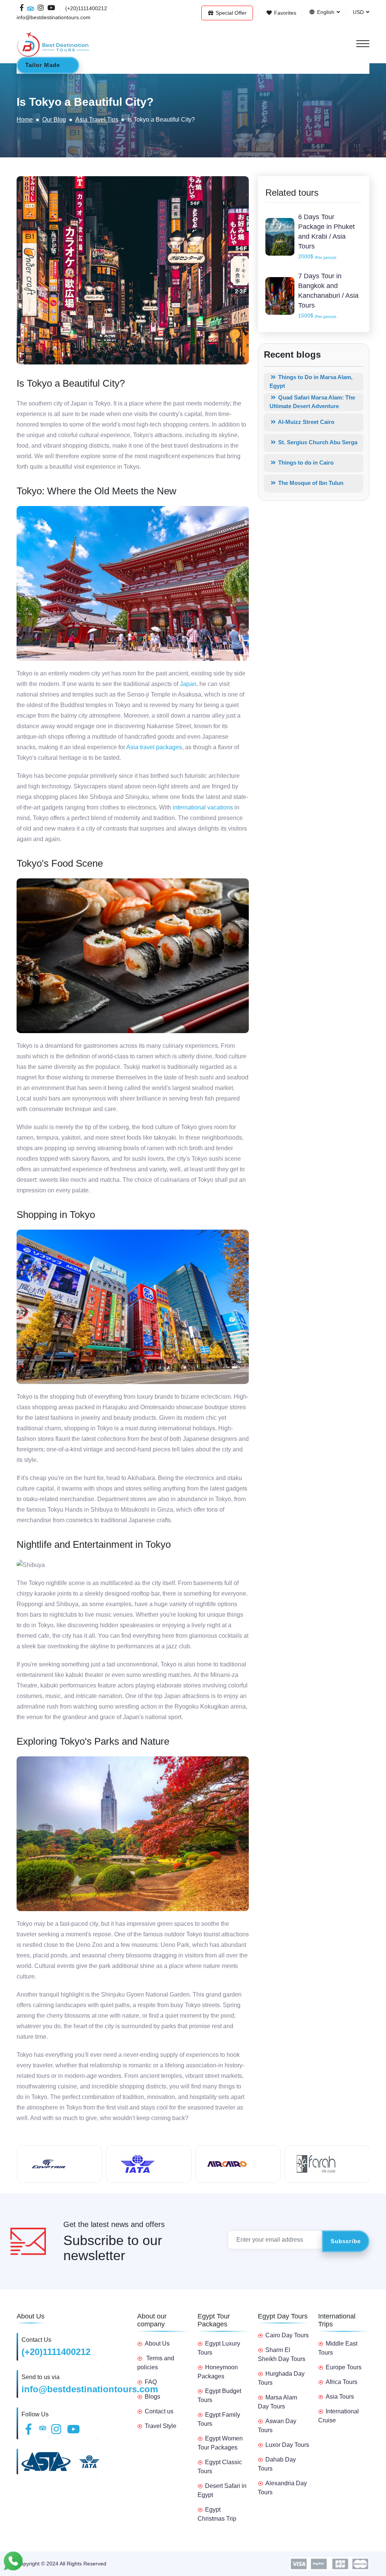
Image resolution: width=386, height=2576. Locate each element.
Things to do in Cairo (305, 463)
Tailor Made (43, 65)
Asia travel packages (154, 747)
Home (25, 120)
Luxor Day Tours (287, 2445)
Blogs (152, 2397)
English (325, 12)
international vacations (203, 807)
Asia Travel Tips (97, 120)
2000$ (317, 257)
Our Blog (54, 120)
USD (358, 12)
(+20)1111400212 (56, 2352)
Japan (188, 684)
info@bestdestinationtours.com (90, 2389)
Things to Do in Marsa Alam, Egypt (311, 381)
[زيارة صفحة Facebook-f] (22, 8)
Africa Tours (342, 2382)
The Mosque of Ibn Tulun (310, 483)
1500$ (317, 316)
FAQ (151, 2382)
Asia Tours (340, 2397)
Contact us (159, 2411)
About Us (157, 2344)
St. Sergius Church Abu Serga (317, 442)
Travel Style (161, 2426)
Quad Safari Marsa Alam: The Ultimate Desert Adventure (312, 402)
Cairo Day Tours (287, 2335)
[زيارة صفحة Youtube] (50, 8)
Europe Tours (344, 2367)
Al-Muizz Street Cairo (306, 422)
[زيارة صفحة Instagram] (41, 8)
